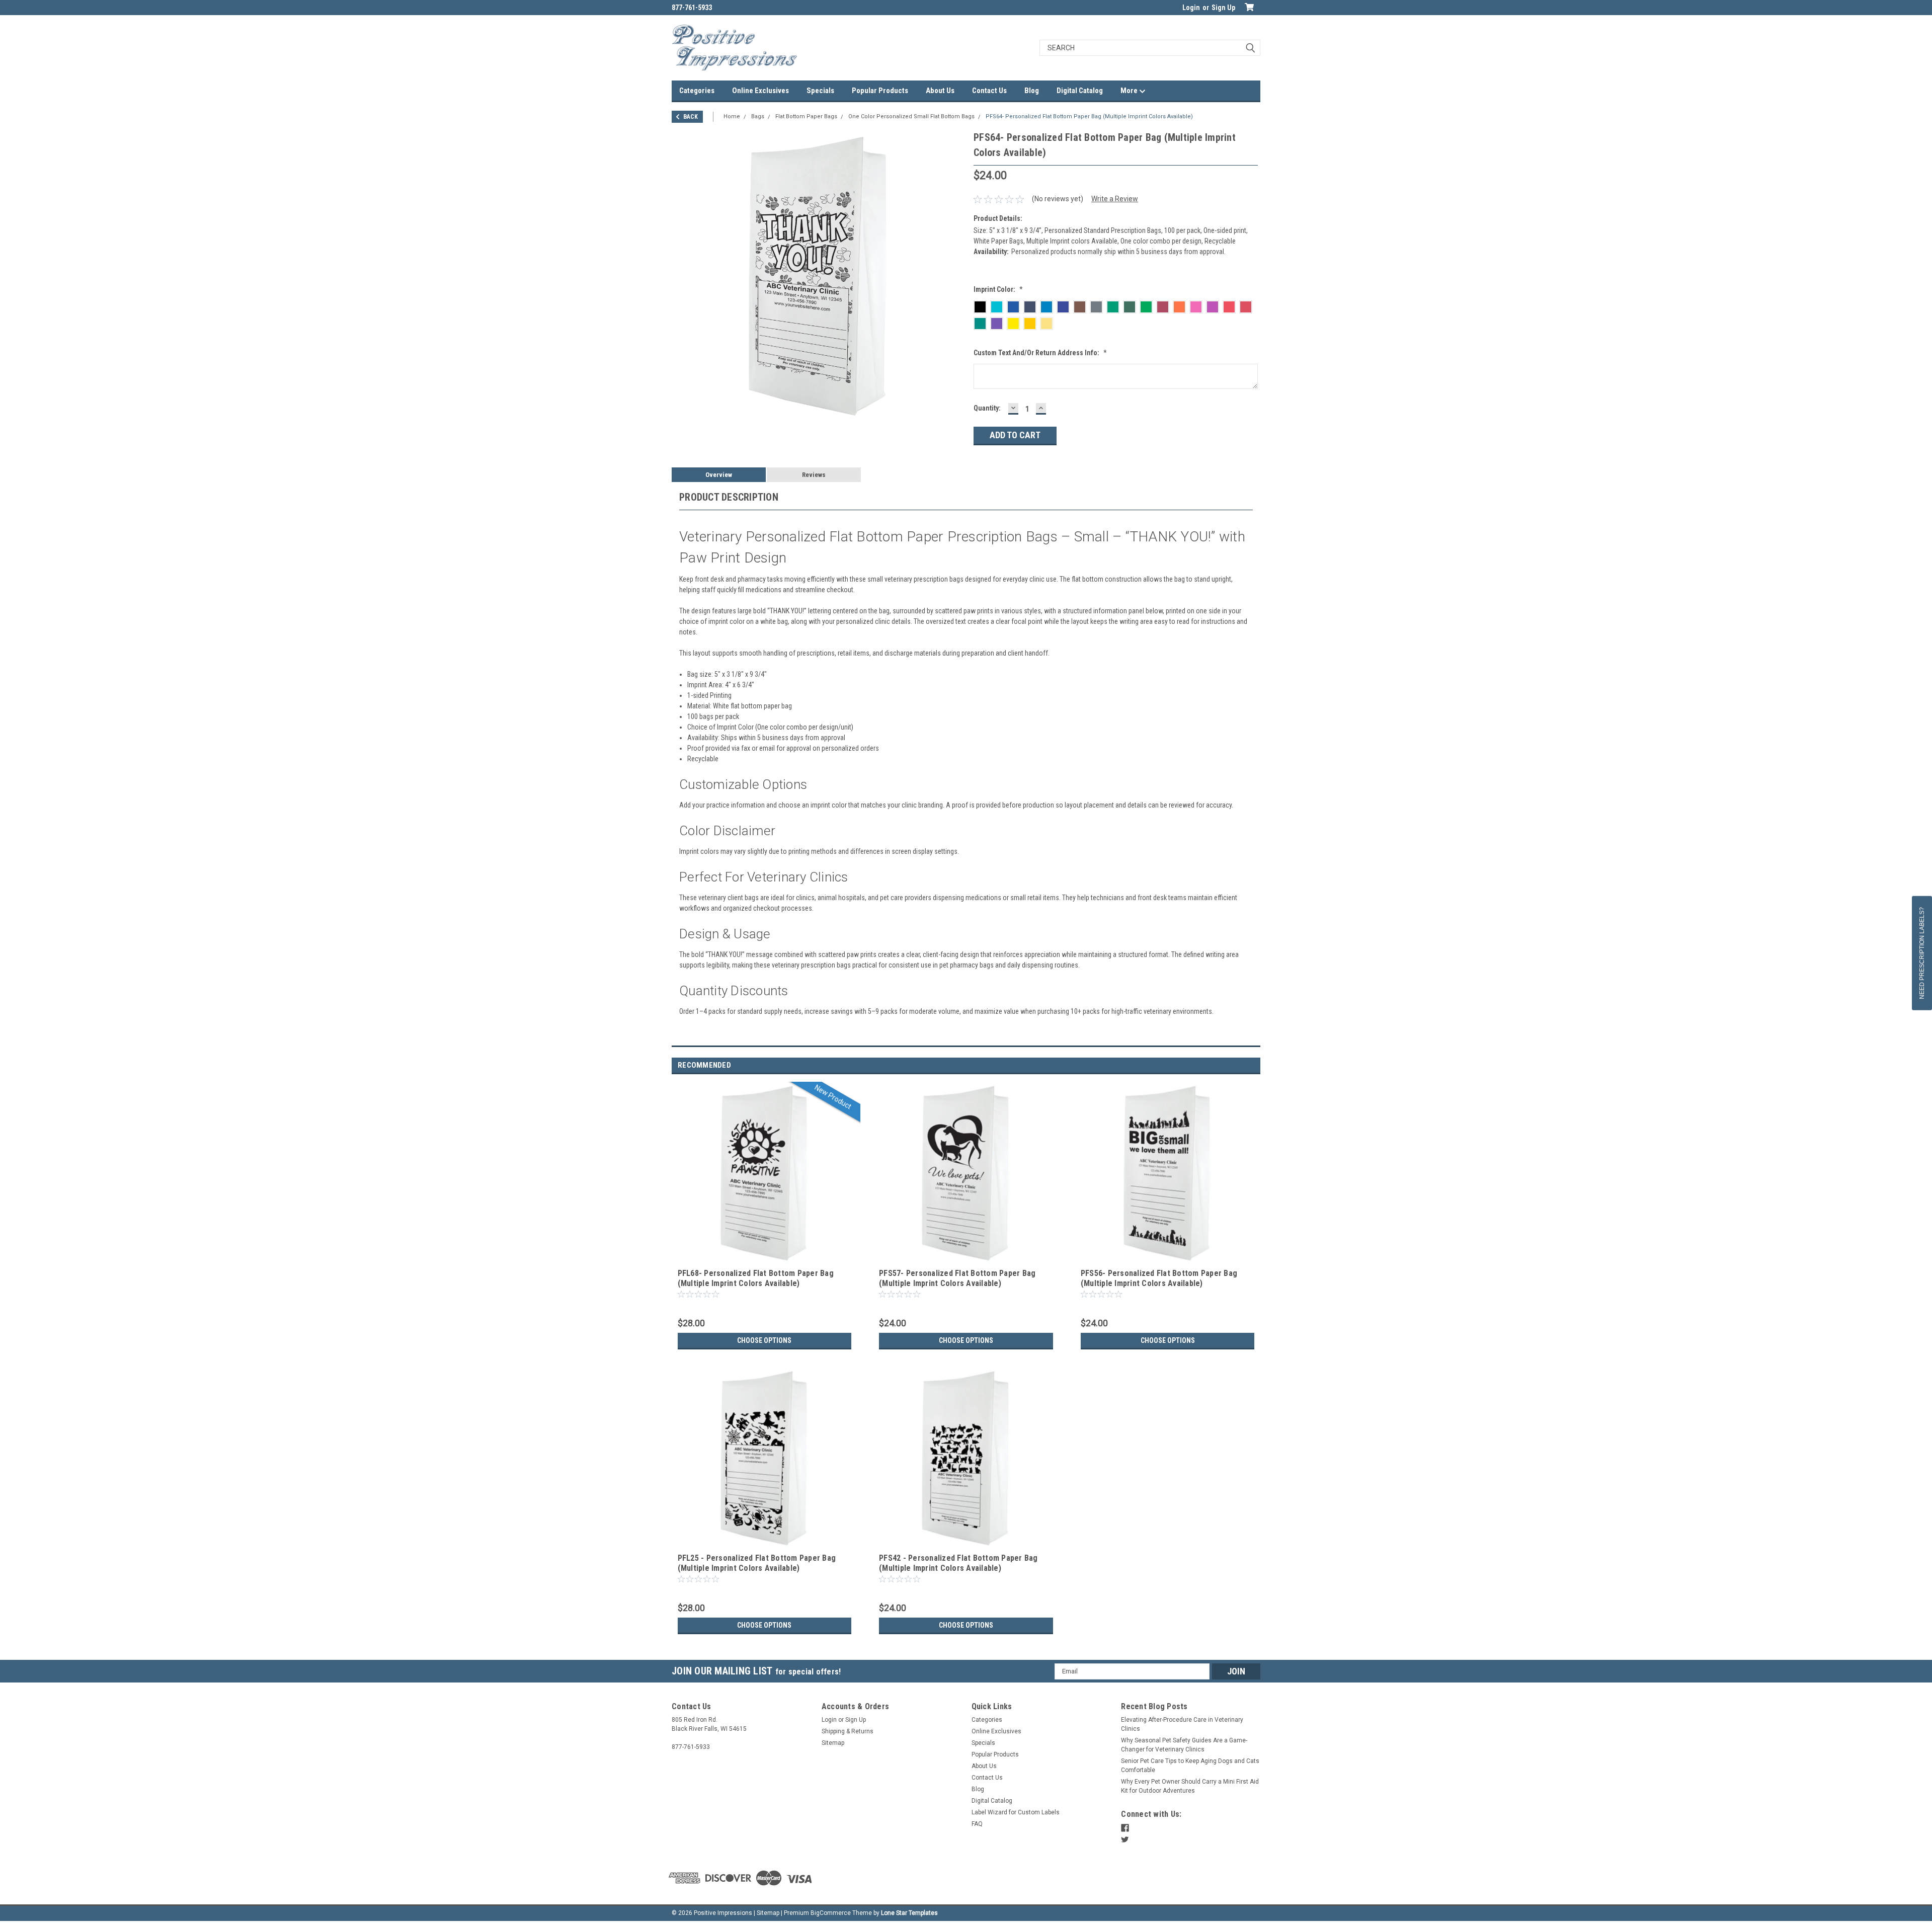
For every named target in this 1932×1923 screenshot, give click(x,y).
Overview (719, 475)
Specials (820, 91)
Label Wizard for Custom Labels (1016, 1812)
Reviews (814, 475)
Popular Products (880, 91)
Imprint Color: (998, 289)
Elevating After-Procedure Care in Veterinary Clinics (1182, 1724)
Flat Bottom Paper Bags (806, 116)
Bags (758, 116)
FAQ (977, 1824)
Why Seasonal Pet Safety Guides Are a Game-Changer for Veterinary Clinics (1184, 1745)
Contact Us (989, 91)
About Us (940, 91)
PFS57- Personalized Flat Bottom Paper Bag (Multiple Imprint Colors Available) (957, 1278)
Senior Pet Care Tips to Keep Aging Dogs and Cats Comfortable (1190, 1766)
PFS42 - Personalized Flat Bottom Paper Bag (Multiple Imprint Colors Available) (958, 1563)
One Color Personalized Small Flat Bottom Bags (911, 116)
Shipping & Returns (848, 1731)
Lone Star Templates (909, 1913)
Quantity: (987, 408)
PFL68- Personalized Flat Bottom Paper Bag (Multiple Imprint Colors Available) (756, 1278)
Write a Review (1115, 199)
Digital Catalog (1080, 91)
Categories (697, 91)
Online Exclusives (760, 91)
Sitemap (833, 1743)
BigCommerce (831, 1913)
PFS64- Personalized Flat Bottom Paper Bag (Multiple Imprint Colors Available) (1089, 116)
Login (1191, 8)
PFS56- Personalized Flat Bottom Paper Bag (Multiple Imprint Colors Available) (1159, 1278)
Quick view (764, 1258)
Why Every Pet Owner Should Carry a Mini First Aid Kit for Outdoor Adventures (1190, 1786)
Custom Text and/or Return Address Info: (1040, 353)
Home (732, 116)
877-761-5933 (692, 8)
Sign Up (1223, 8)
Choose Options (764, 1340)
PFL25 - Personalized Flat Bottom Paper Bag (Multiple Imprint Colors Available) (757, 1563)
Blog (1032, 91)
